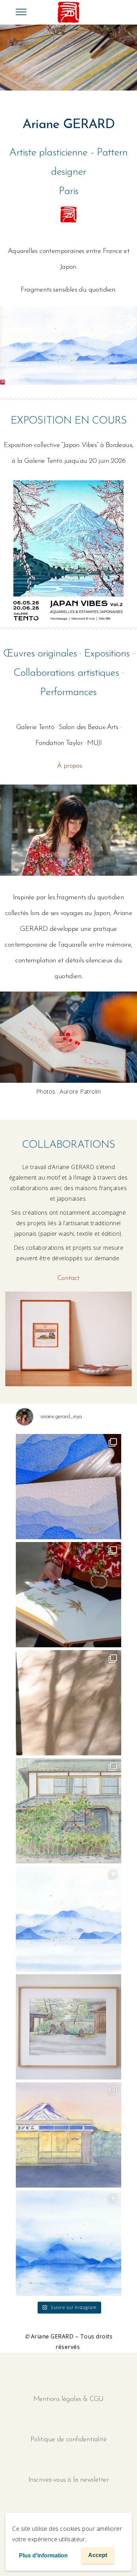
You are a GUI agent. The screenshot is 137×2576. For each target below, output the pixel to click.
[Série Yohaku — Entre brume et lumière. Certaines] (68, 1487)
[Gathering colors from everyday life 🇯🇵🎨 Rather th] (68, 1595)
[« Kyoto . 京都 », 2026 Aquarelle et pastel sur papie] (68, 2027)
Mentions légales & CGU (68, 2399)
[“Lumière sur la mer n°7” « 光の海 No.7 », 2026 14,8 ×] (68, 2243)
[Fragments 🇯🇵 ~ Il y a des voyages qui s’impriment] (68, 1703)
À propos (69, 766)
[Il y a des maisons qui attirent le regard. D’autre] (68, 1811)
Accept (98, 2555)
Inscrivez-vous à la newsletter (68, 2480)
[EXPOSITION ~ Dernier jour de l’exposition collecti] (68, 1919)
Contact (68, 1278)
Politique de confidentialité (68, 2440)
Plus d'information (43, 2555)
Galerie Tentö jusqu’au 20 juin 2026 (75, 461)
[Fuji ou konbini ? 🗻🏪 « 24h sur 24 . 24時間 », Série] (68, 2135)
